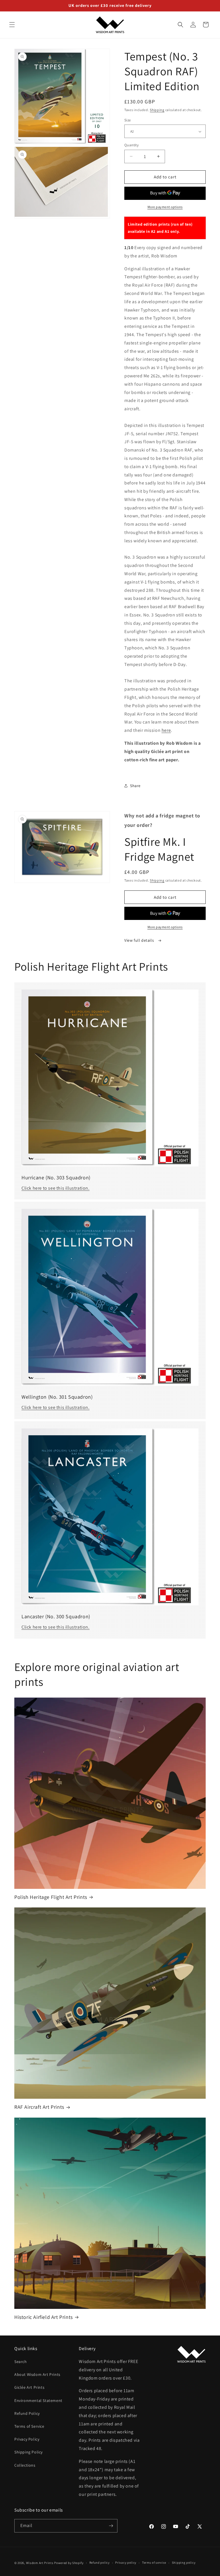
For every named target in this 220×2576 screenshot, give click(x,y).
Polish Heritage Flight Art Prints (51, 1897)
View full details (140, 940)
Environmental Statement (38, 2400)
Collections (25, 2465)
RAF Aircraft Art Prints (39, 2107)
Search (21, 2362)
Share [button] (135, 786)
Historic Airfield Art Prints (44, 2317)
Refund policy (100, 2563)
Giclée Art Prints (29, 2387)
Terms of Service (29, 2426)
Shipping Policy (29, 2452)
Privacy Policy (27, 2439)
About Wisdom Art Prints (37, 2374)
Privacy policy (126, 2563)
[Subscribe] (111, 2526)
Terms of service (154, 2563)
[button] (12, 25)
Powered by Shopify (69, 2563)
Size (128, 120)
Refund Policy (27, 2413)
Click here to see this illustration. (56, 1188)
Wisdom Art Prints (40, 2563)
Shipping (157, 110)
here (166, 730)
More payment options (165, 207)
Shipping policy (184, 2563)
